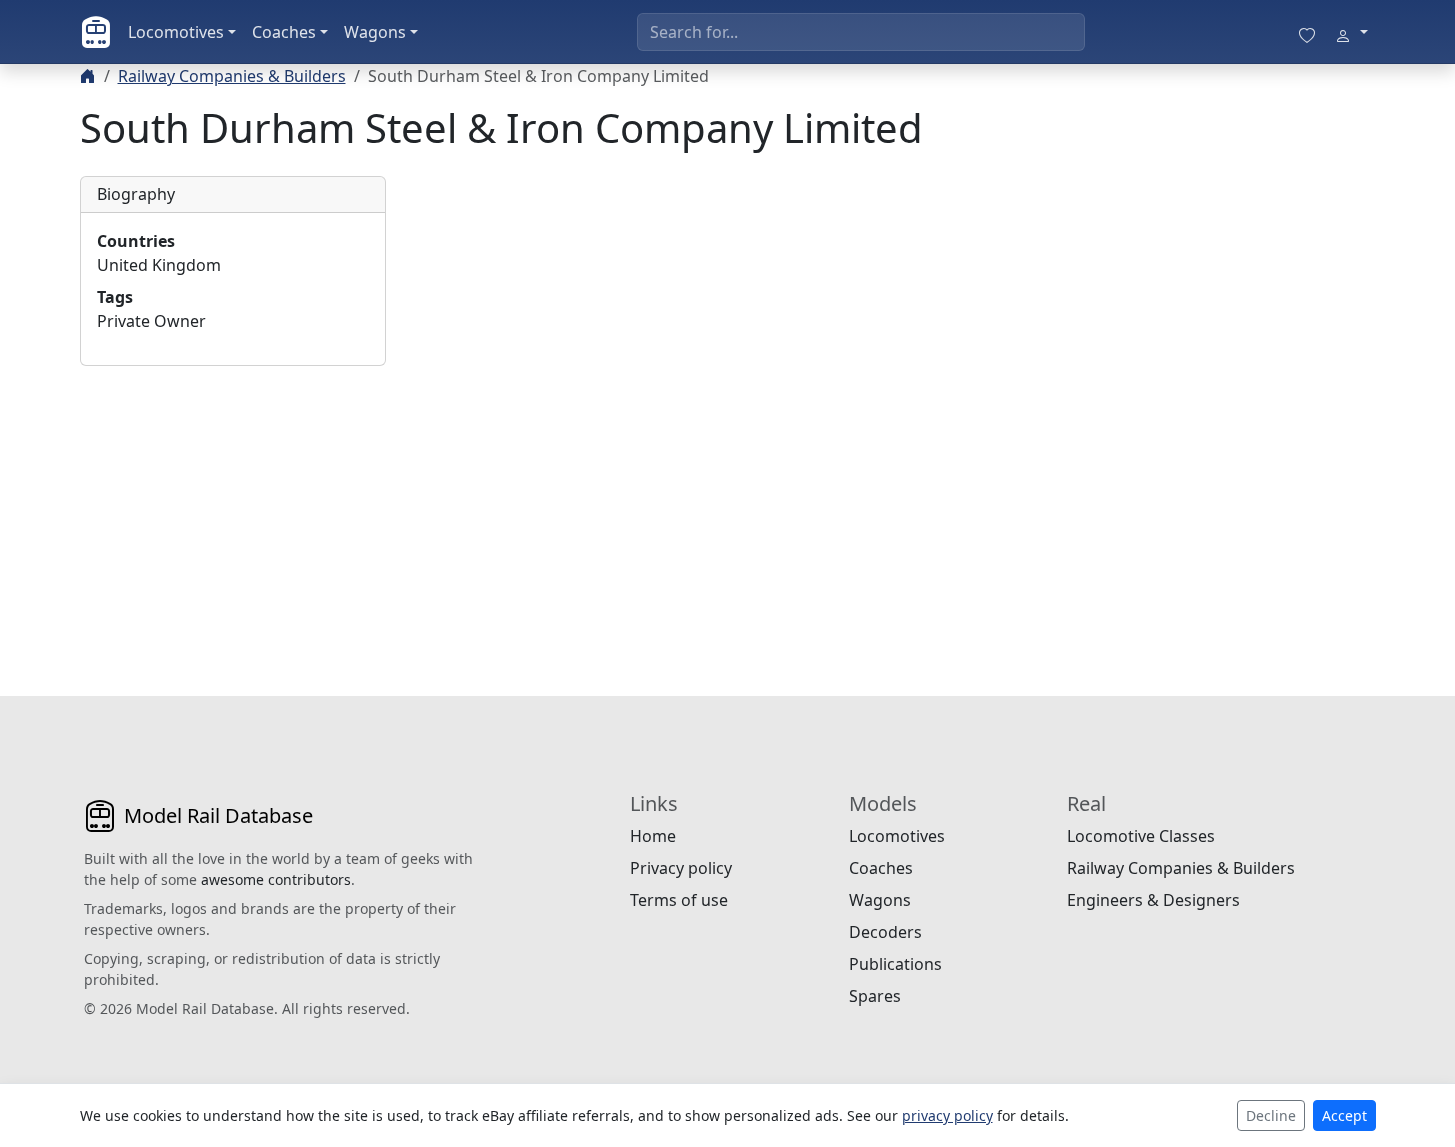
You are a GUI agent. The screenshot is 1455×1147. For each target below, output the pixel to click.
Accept (1344, 1115)
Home (653, 836)
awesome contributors (276, 879)
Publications (895, 964)
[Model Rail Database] (96, 32)
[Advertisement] (233, 507)
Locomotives (176, 32)
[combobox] (861, 32)
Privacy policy (681, 868)
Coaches (284, 32)
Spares (875, 996)
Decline (1271, 1115)
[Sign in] (1351, 32)
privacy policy (947, 1115)
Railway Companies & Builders (232, 76)
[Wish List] (1307, 32)
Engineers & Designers (1153, 900)
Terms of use (679, 900)
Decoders (885, 932)
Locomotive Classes (1141, 836)
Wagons (375, 32)
